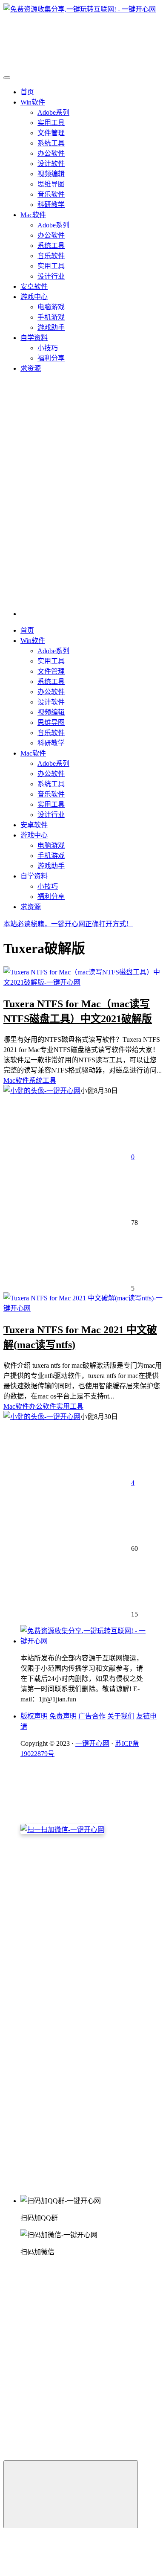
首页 (27, 92)
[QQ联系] (92, 1974)
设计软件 (51, 164)
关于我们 (121, 1716)
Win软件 (33, 102)
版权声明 (34, 1716)
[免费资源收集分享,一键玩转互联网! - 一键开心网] (84, 1641)
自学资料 (34, 338)
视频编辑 (51, 174)
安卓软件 (34, 286)
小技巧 (48, 348)
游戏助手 (51, 327)
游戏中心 (34, 297)
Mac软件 (33, 215)
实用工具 (51, 123)
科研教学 (51, 205)
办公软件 (51, 153)
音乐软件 (51, 194)
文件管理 (51, 133)
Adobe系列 (53, 112)
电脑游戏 (51, 307)
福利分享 (51, 358)
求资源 (31, 368)
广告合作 (92, 1716)
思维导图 (51, 184)
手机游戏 (51, 317)
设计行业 (51, 276)
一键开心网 (92, 1743)
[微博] (84, 2040)
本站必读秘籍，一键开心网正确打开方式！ (68, 924)
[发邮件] (92, 2184)
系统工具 (51, 143)
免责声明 (63, 1716)
